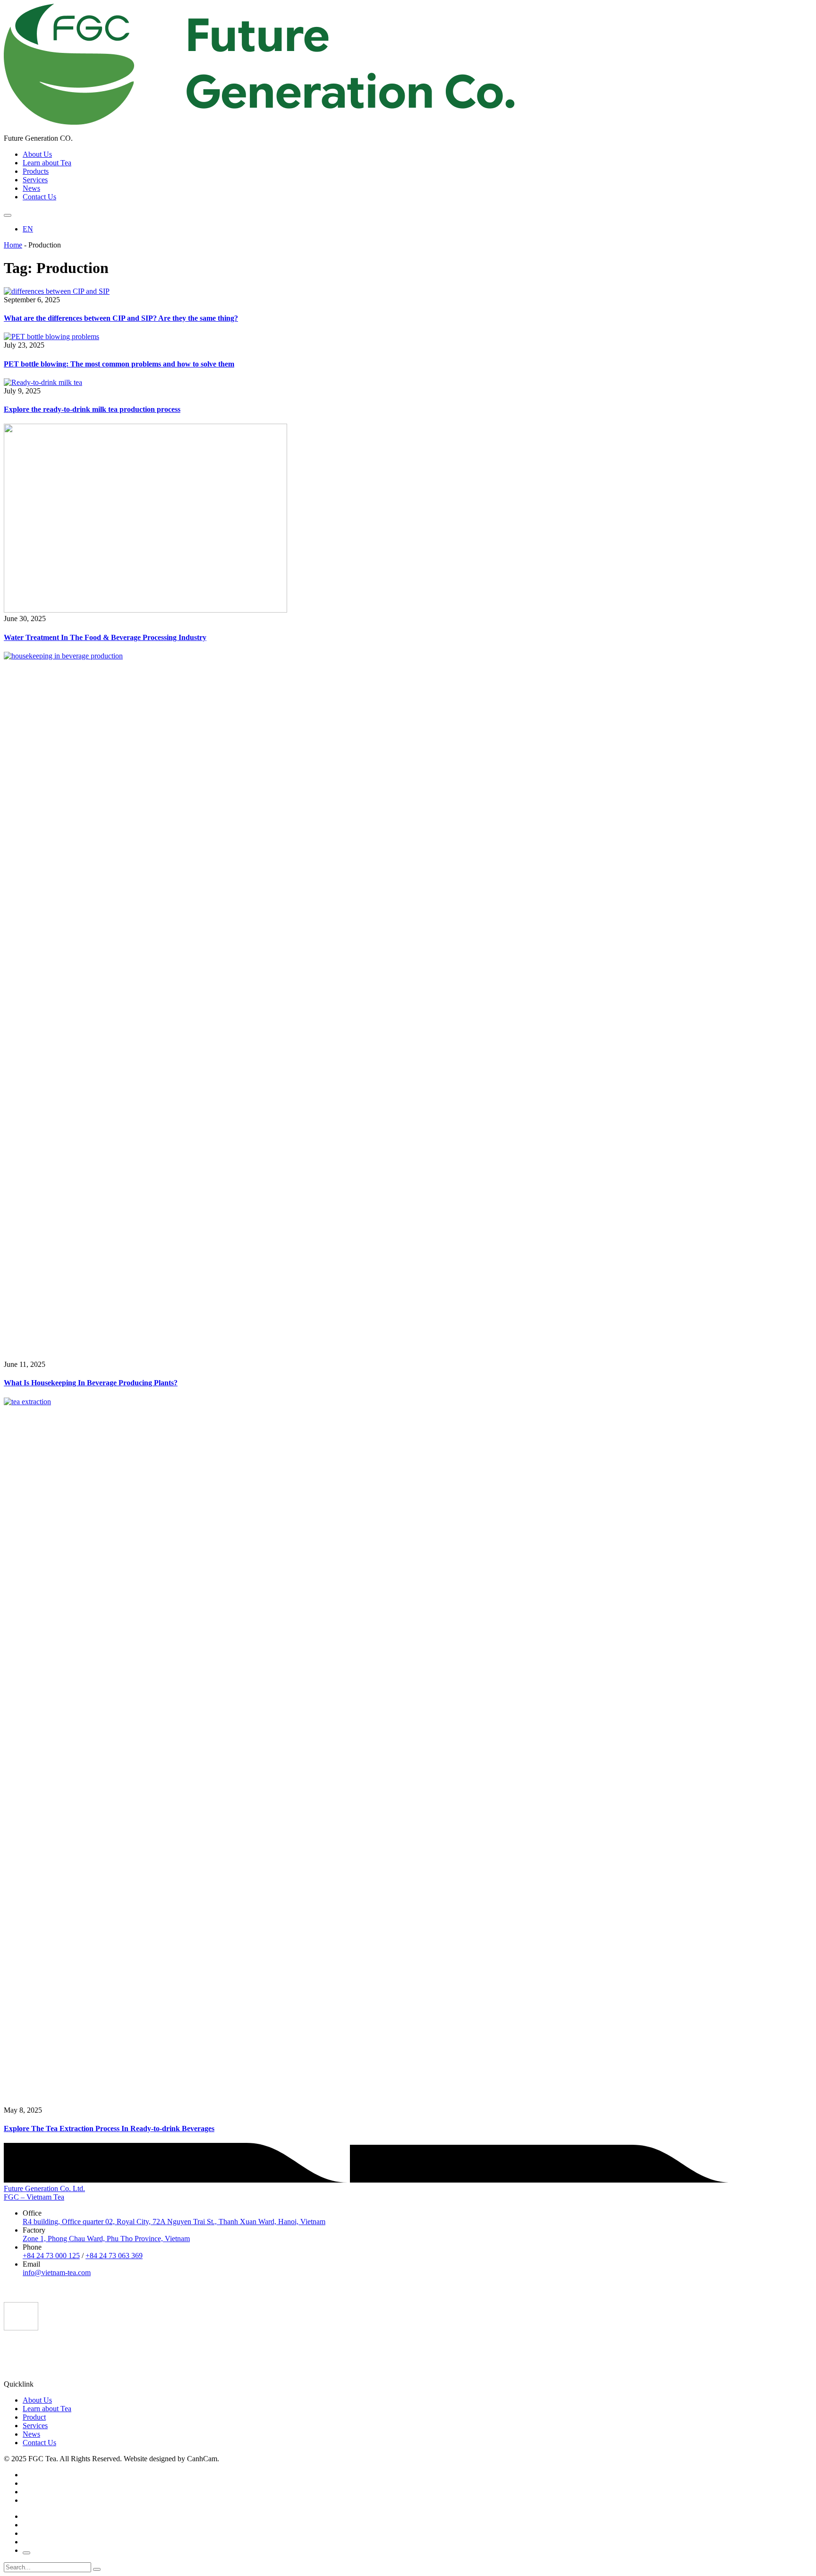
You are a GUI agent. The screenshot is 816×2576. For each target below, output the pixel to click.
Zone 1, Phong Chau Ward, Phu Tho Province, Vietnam (106, 2239)
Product (34, 2417)
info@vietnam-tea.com (57, 2273)
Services (35, 180)
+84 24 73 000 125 (51, 2256)
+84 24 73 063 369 (114, 2256)
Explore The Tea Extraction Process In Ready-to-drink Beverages (109, 2128)
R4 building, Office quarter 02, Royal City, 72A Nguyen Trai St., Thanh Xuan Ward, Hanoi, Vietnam (174, 2222)
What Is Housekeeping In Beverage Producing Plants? (91, 1383)
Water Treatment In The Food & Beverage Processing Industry (105, 637)
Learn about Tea (47, 163)
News (31, 188)
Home (13, 245)
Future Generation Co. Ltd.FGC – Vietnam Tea (44, 2193)
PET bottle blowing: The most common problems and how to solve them (119, 364)
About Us (37, 154)
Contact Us (39, 197)
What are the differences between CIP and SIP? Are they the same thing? (121, 318)
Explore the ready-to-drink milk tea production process (92, 409)
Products (36, 171)
